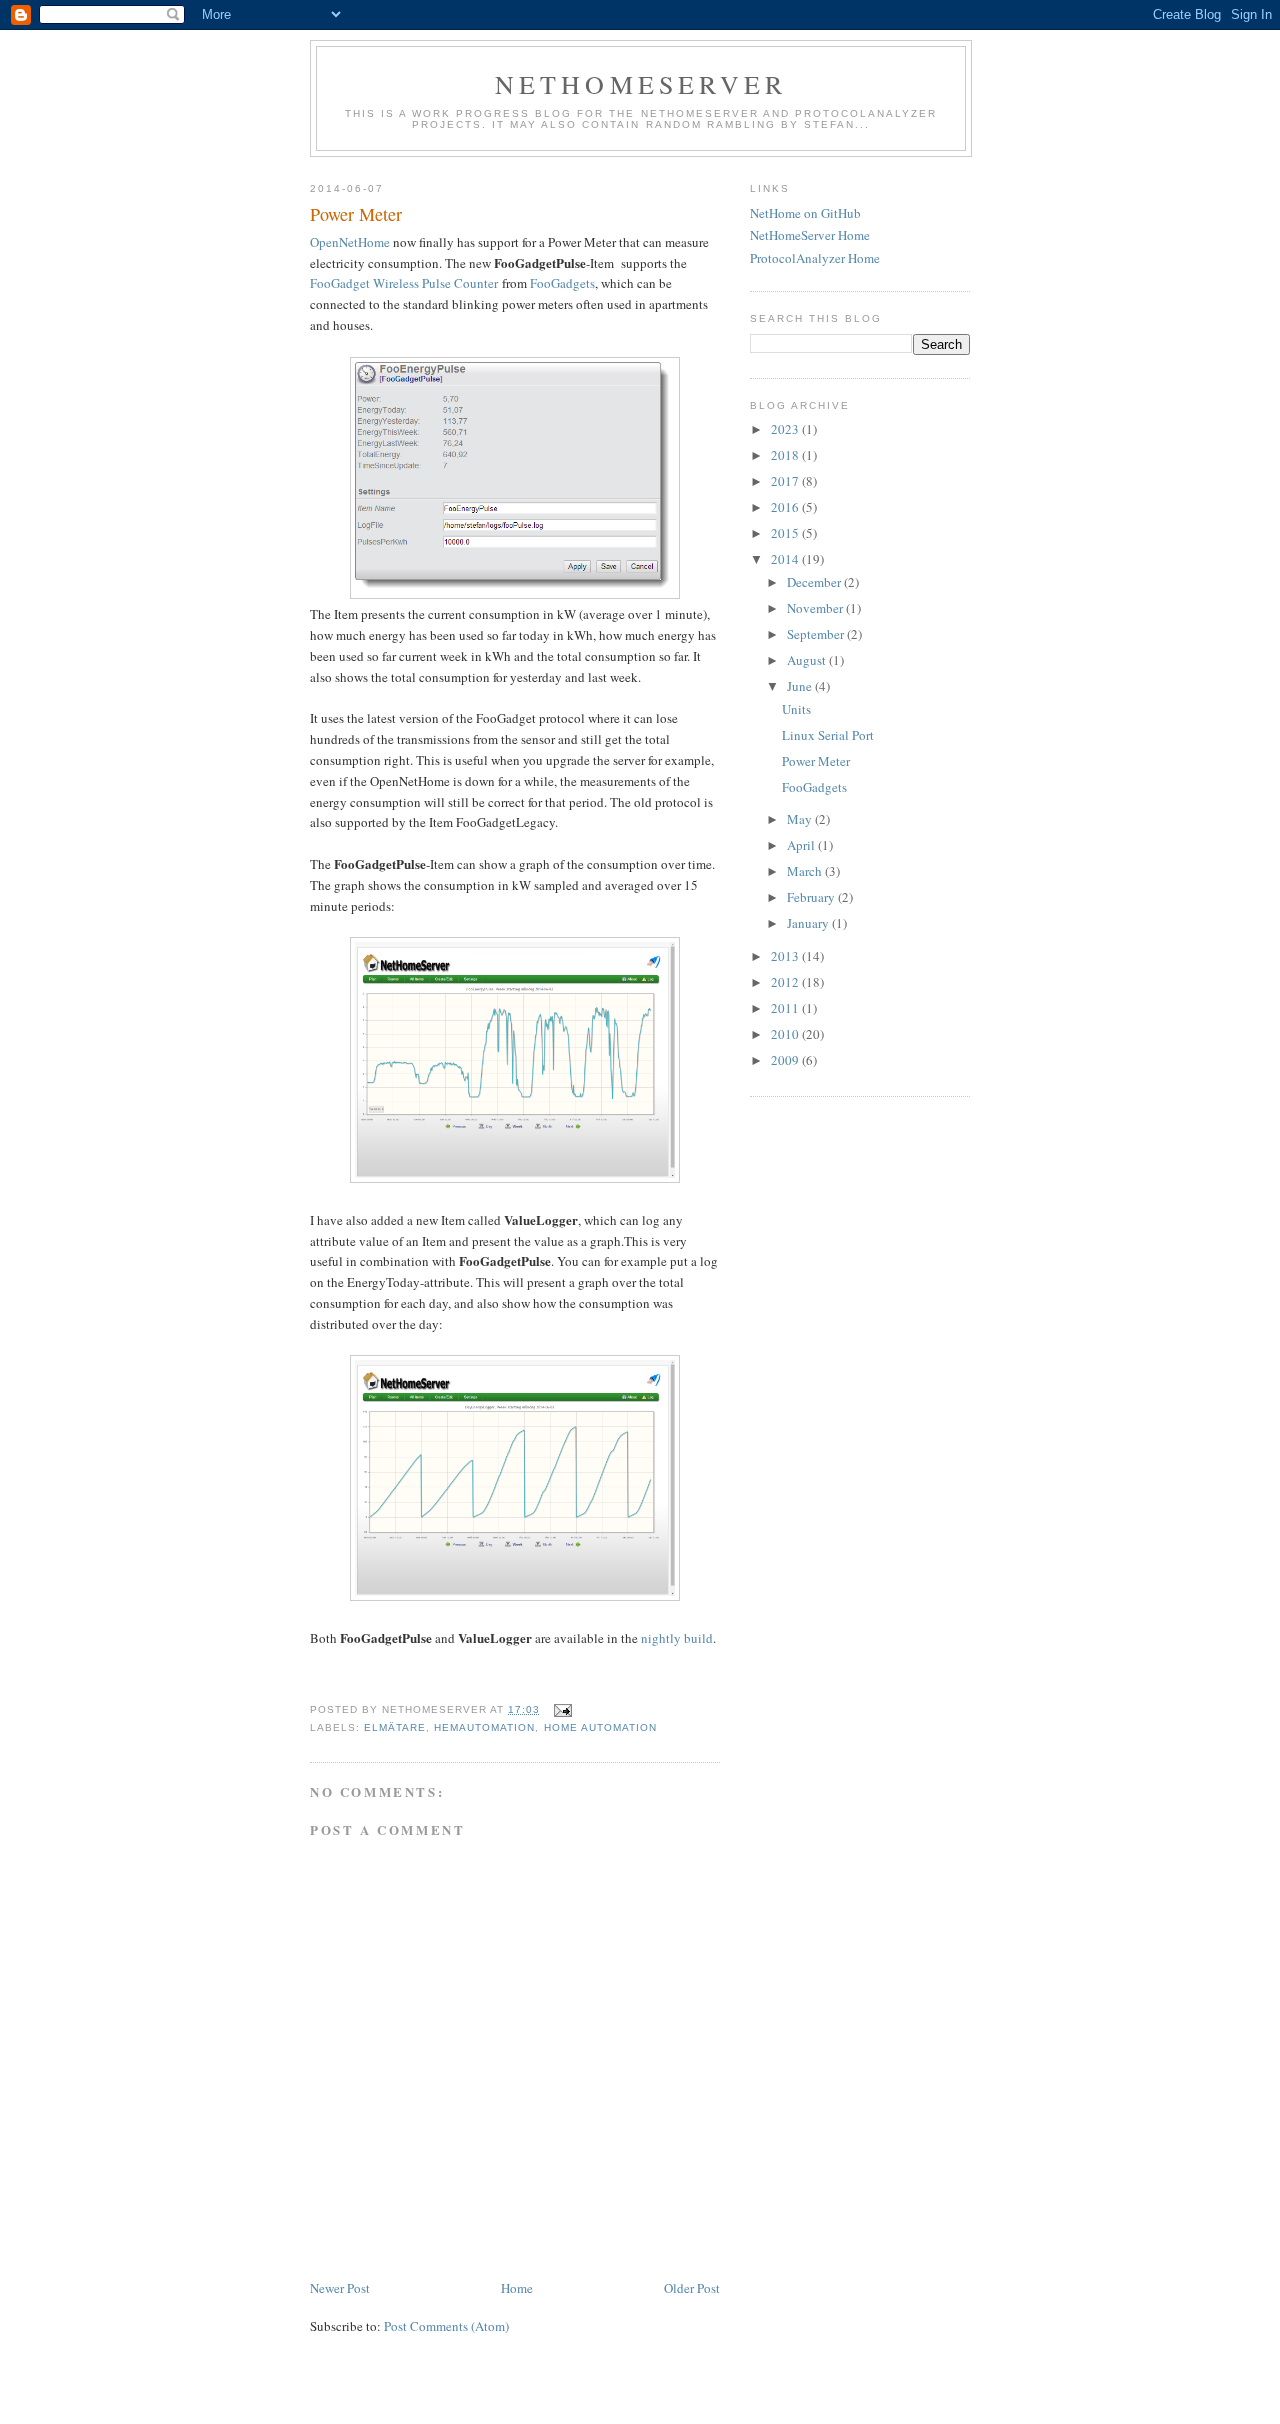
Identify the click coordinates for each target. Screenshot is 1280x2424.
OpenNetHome (350, 242)
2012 (786, 982)
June (801, 686)
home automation (600, 1727)
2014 (786, 559)
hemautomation (484, 1727)
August (808, 660)
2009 (786, 1060)
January (809, 923)
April (802, 845)
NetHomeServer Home (810, 235)
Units (796, 709)
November (816, 608)
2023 (786, 429)
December (815, 582)
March (806, 871)
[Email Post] (561, 1709)
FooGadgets (562, 283)
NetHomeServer (641, 84)
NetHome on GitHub (805, 213)
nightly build (677, 1638)
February (812, 897)
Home (517, 2288)
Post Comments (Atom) (446, 2326)
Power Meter (816, 761)
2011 (786, 1008)
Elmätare (395, 1727)
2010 (786, 1034)
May (801, 819)
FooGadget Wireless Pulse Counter (404, 283)
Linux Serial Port (828, 735)
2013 (786, 956)
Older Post (692, 2288)
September (817, 634)
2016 (786, 507)
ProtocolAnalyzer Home (815, 258)
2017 (786, 481)
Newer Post (340, 2288)
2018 (786, 455)
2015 (786, 533)
